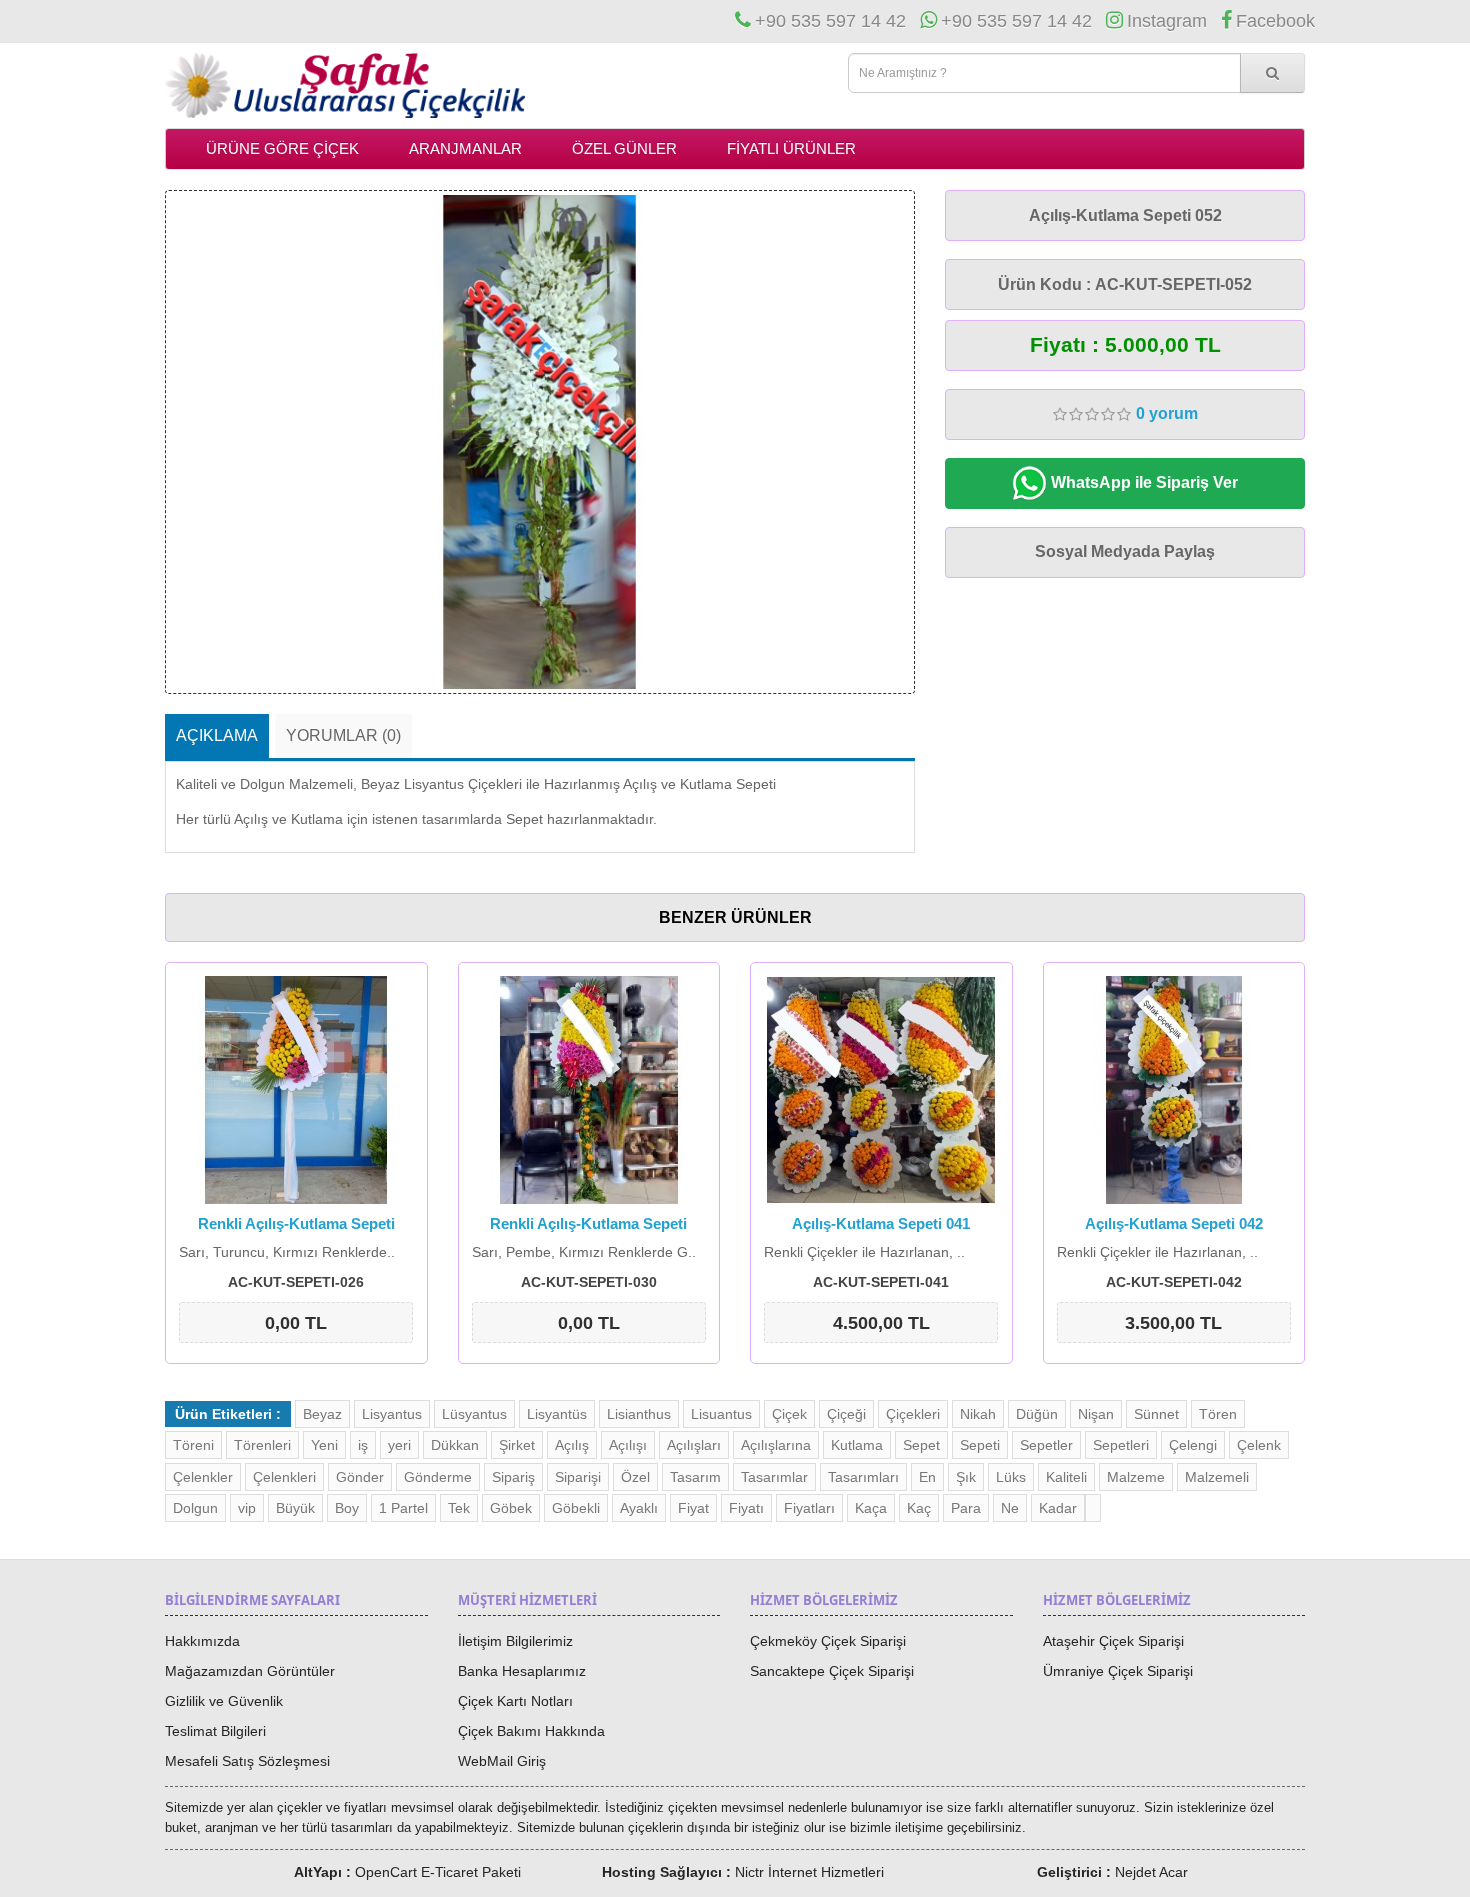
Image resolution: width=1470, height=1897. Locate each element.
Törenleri (262, 1445)
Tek (459, 1508)
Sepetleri (1121, 1445)
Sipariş (513, 1477)
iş (363, 1445)
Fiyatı (746, 1508)
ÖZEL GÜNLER (624, 148)
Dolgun (195, 1508)
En (927, 1477)
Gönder (360, 1477)
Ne (1010, 1508)
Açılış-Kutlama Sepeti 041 (881, 1223)
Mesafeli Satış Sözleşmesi (247, 1761)
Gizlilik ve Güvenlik (224, 1701)
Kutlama (857, 1445)
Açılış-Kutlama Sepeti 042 (1174, 1223)
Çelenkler (203, 1477)
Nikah (978, 1414)
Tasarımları (863, 1477)
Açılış (572, 1445)
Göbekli (576, 1508)
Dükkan (455, 1445)
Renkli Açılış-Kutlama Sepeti (296, 1223)
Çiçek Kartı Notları (515, 1701)
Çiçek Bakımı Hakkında (531, 1731)
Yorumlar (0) (343, 735)
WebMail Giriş (502, 1761)
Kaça (871, 1508)
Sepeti (980, 1445)
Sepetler (1046, 1445)
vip (247, 1508)
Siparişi (578, 1477)
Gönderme (438, 1477)
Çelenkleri (284, 1477)
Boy (347, 1508)
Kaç (919, 1508)
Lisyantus (392, 1414)
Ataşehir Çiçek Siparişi (1113, 1641)
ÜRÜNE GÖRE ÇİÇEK (282, 148)
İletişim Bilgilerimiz (515, 1641)
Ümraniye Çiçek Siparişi (1118, 1671)
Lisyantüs (557, 1414)
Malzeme (1136, 1477)
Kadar (1058, 1508)
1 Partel (403, 1508)
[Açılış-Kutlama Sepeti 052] (540, 441)
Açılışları (694, 1445)
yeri (399, 1445)
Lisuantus (721, 1414)
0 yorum (1167, 413)
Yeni (324, 1445)
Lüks (1011, 1477)
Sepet (921, 1445)
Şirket (517, 1445)
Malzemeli (1217, 1477)
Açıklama (217, 735)
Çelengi (1193, 1445)
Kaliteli (1066, 1477)
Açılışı (628, 1445)
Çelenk (1259, 1445)
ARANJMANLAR (465, 148)
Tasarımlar (774, 1477)
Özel (635, 1477)
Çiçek (789, 1414)
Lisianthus (639, 1414)
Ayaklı (639, 1508)
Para (966, 1508)
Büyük (295, 1508)
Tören (1218, 1414)
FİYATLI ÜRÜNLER (791, 148)
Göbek (511, 1508)
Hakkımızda (202, 1641)
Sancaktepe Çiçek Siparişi (832, 1671)
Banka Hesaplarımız (522, 1671)
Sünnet (1156, 1414)
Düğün (1037, 1414)
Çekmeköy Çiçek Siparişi (828, 1641)
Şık (966, 1477)
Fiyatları (809, 1508)
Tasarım (695, 1477)
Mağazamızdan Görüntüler (250, 1671)
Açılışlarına (776, 1445)
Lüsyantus (474, 1414)
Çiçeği (846, 1414)
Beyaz (322, 1414)
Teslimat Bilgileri (215, 1731)
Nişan (1096, 1414)
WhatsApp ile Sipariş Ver (1142, 481)
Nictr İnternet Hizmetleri (809, 1872)
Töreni (193, 1445)
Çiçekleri (913, 1414)
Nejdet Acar (1151, 1872)
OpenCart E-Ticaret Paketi (438, 1872)
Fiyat (693, 1508)
